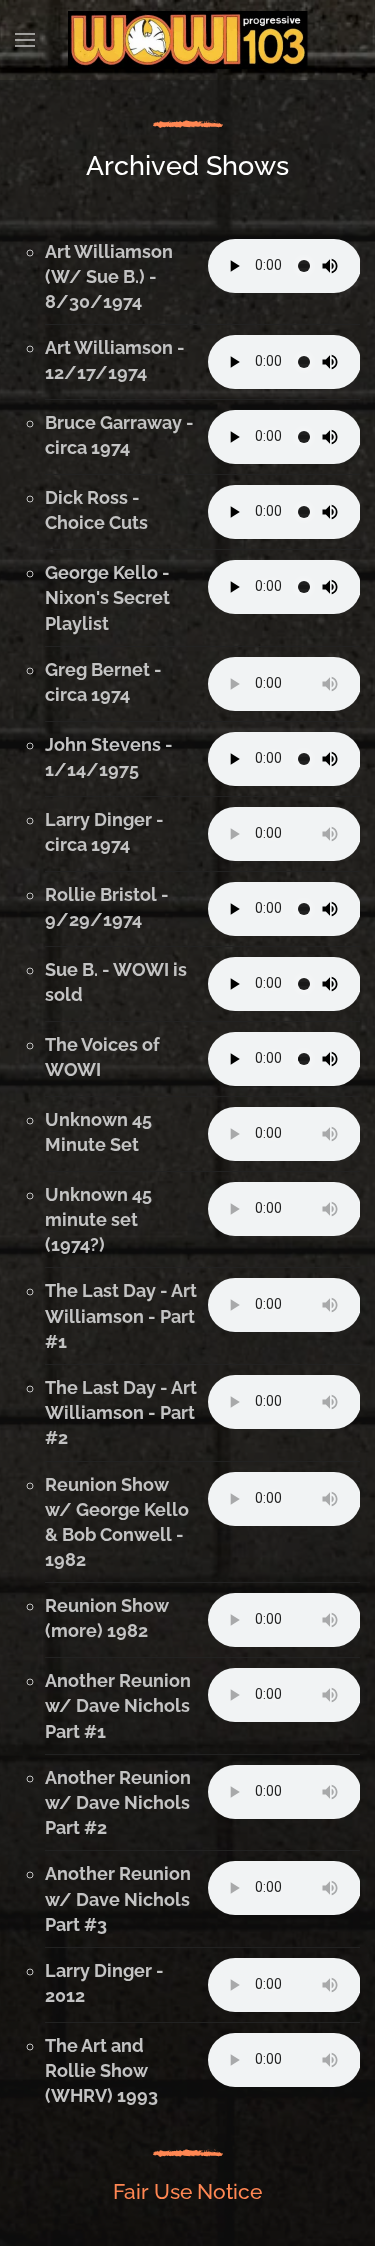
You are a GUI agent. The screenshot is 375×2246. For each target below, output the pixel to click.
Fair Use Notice (187, 2191)
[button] (25, 40)
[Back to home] (188, 40)
